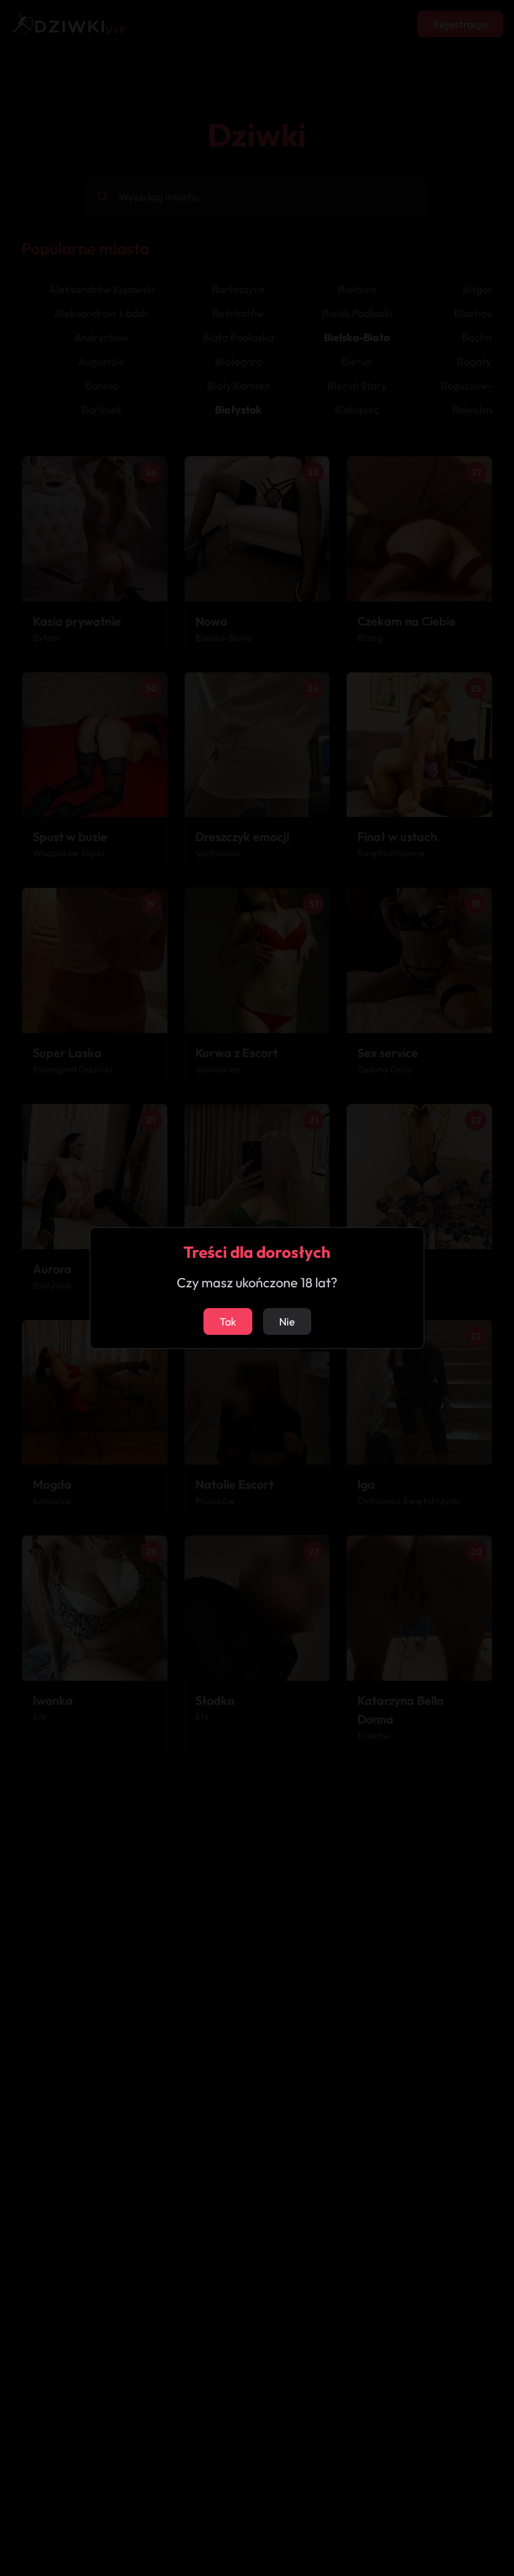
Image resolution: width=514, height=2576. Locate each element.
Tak (228, 1321)
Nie (287, 1321)
